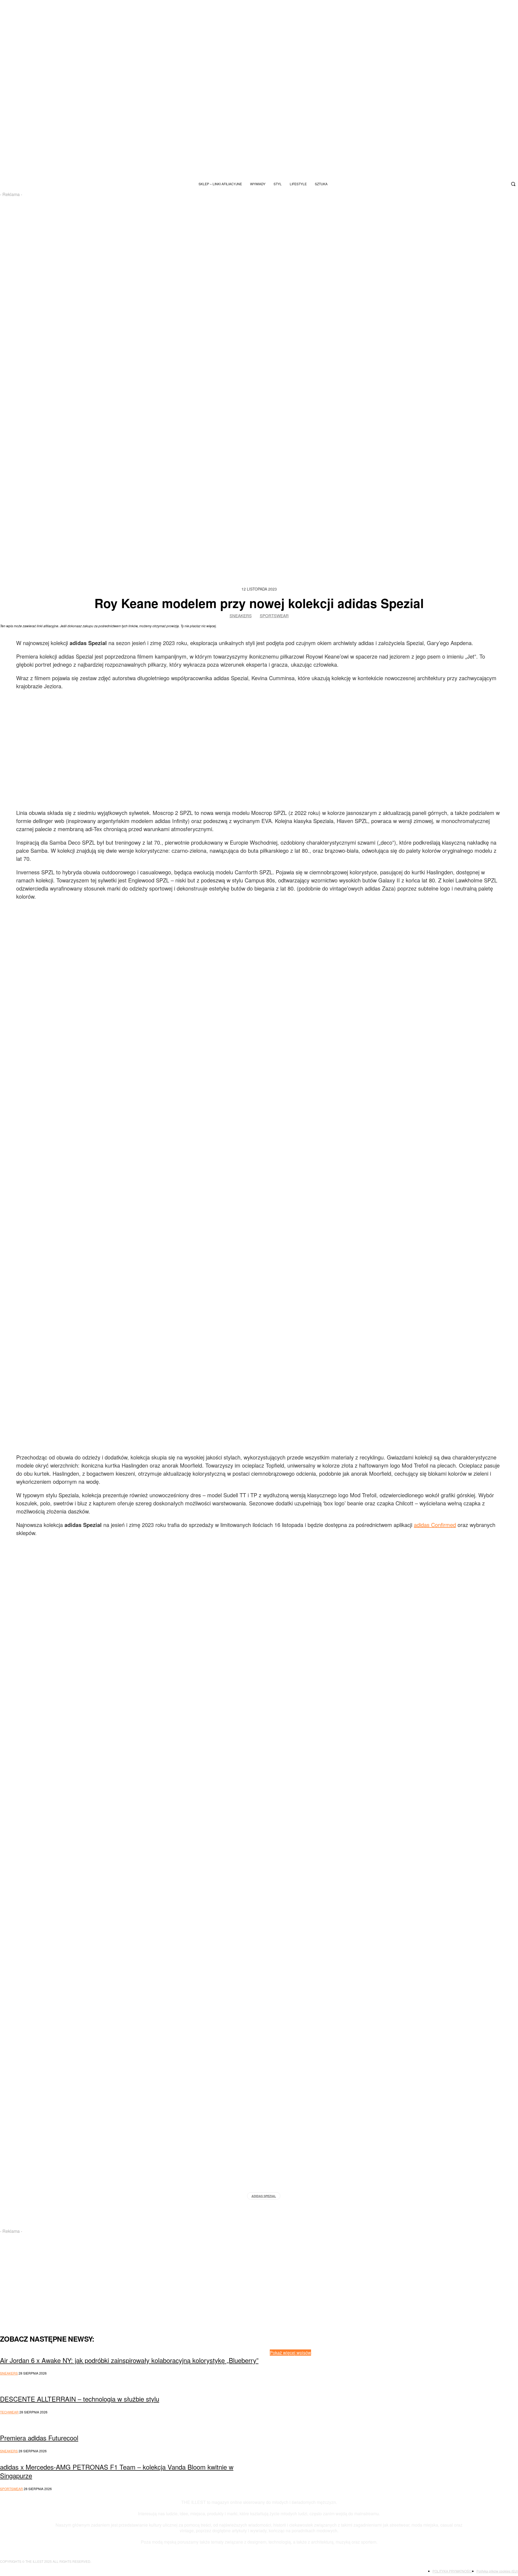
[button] (513, 184)
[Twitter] (492, 184)
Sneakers (241, 616)
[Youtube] (483, 184)
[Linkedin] (363, 2428)
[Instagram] (466, 184)
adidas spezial (264, 2196)
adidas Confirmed (435, 1525)
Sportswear (274, 616)
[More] (376, 2210)
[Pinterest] (329, 2428)
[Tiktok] (475, 184)
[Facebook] (501, 184)
